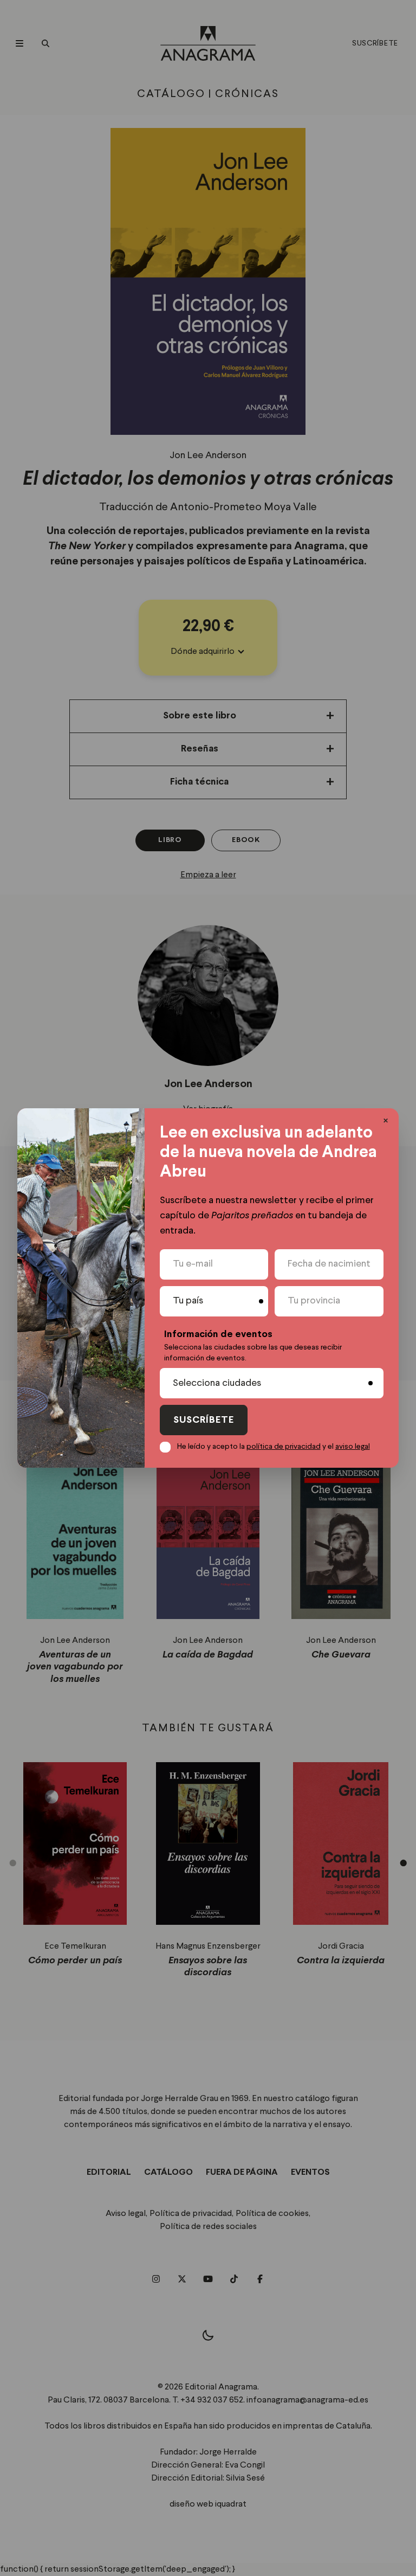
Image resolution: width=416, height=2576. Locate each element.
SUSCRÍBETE (204, 1420)
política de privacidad (284, 1447)
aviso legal (353, 1447)
